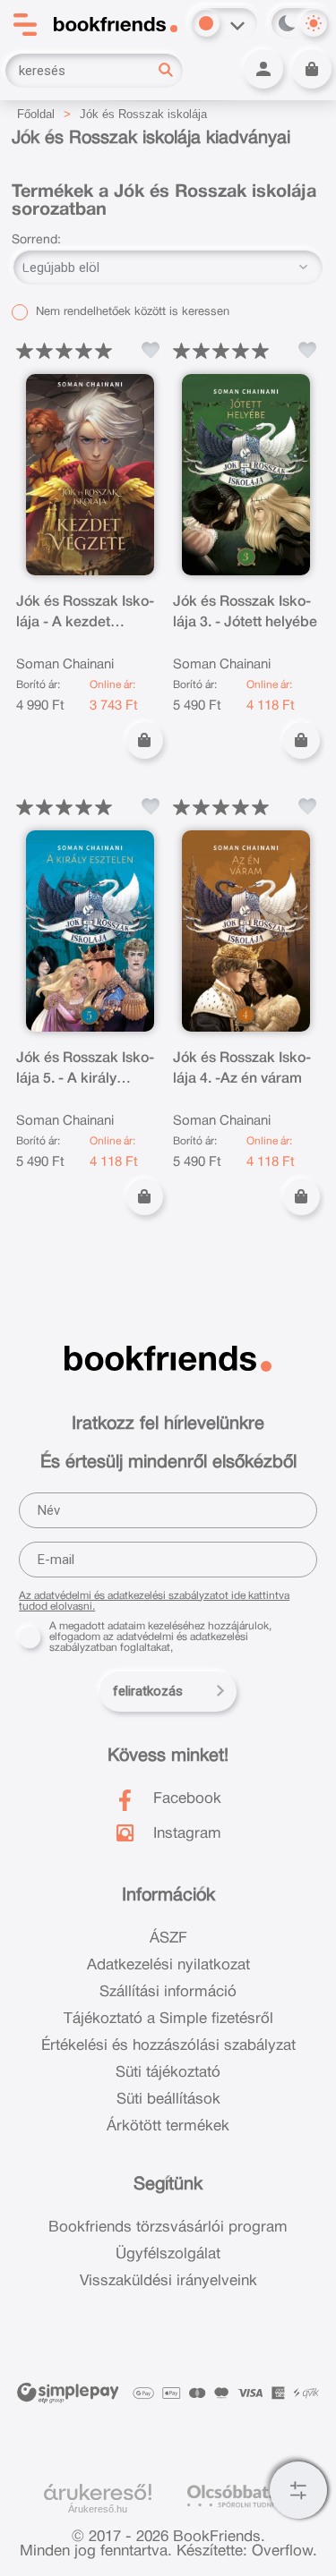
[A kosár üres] (312, 69)
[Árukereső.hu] (98, 2493)
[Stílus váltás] (206, 23)
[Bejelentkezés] (263, 69)
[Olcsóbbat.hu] (240, 2496)
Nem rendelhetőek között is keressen (131, 312)
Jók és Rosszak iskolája (143, 114)
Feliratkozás (148, 1691)
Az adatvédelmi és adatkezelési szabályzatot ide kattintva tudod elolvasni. (154, 1601)
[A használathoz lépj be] (151, 351)
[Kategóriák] (298, 2490)
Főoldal (36, 114)
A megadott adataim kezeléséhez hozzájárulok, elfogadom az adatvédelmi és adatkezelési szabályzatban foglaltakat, (160, 1637)
